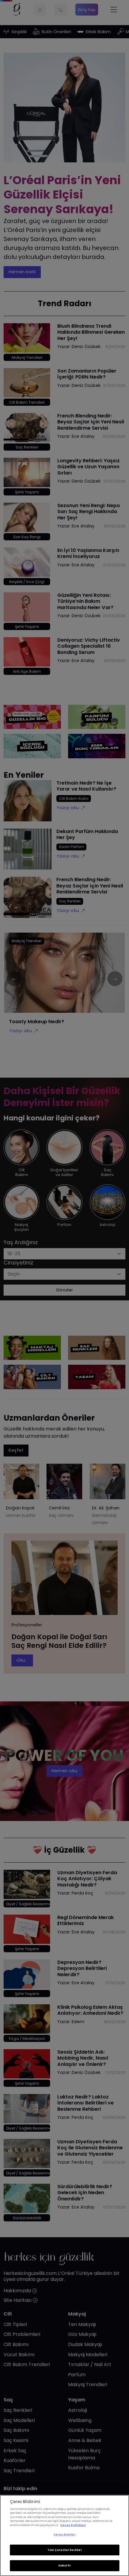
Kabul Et (65, 2566)
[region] (64, 2535)
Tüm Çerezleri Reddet (64, 2550)
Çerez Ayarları (64, 2534)
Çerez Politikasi (73, 2525)
